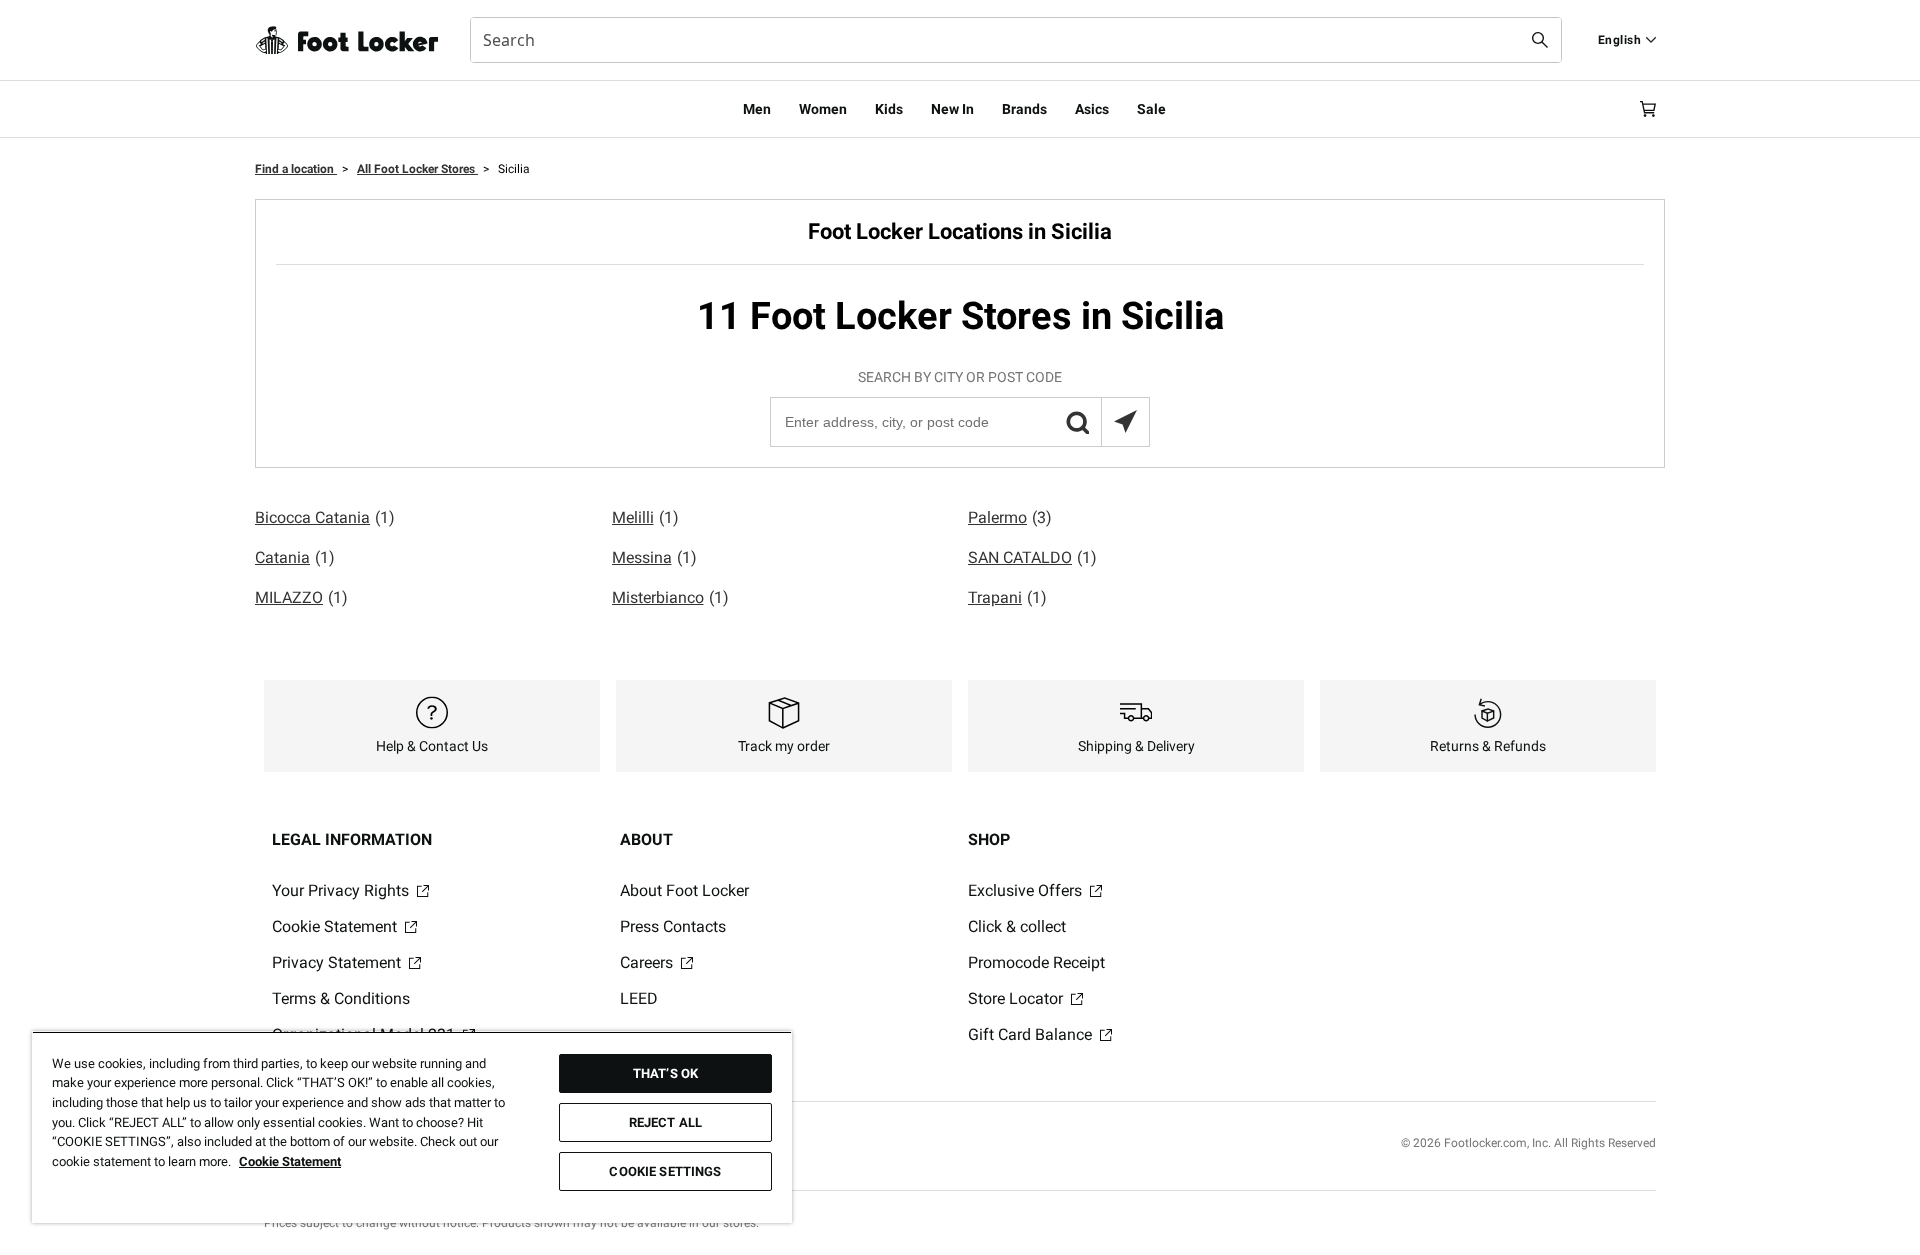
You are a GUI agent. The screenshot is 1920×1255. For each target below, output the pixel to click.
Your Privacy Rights (342, 890)
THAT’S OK (665, 1073)
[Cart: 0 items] (1648, 109)
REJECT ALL (665, 1122)
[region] (412, 1127)
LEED (639, 998)
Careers (648, 962)
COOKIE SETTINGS (665, 1171)
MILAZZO (301, 597)
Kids (889, 109)
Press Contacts (673, 926)
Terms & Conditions (341, 998)
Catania (295, 557)
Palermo (1010, 517)
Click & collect (1017, 926)
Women (823, 109)
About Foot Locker (684, 890)
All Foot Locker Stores (417, 169)
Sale (1151, 109)
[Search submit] (1540, 40)
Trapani (1007, 597)
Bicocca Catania (325, 517)
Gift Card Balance (1032, 1034)
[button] (1077, 422)
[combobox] (1016, 40)
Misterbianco (670, 597)
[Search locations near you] (1125, 422)
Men (757, 109)
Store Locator (1017, 998)
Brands (1024, 109)
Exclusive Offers (1027, 890)
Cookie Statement (336, 926)
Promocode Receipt (1036, 962)
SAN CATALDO (1032, 557)
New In (952, 109)
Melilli (645, 517)
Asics (1092, 109)
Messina (654, 557)
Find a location (296, 169)
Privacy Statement (338, 962)
